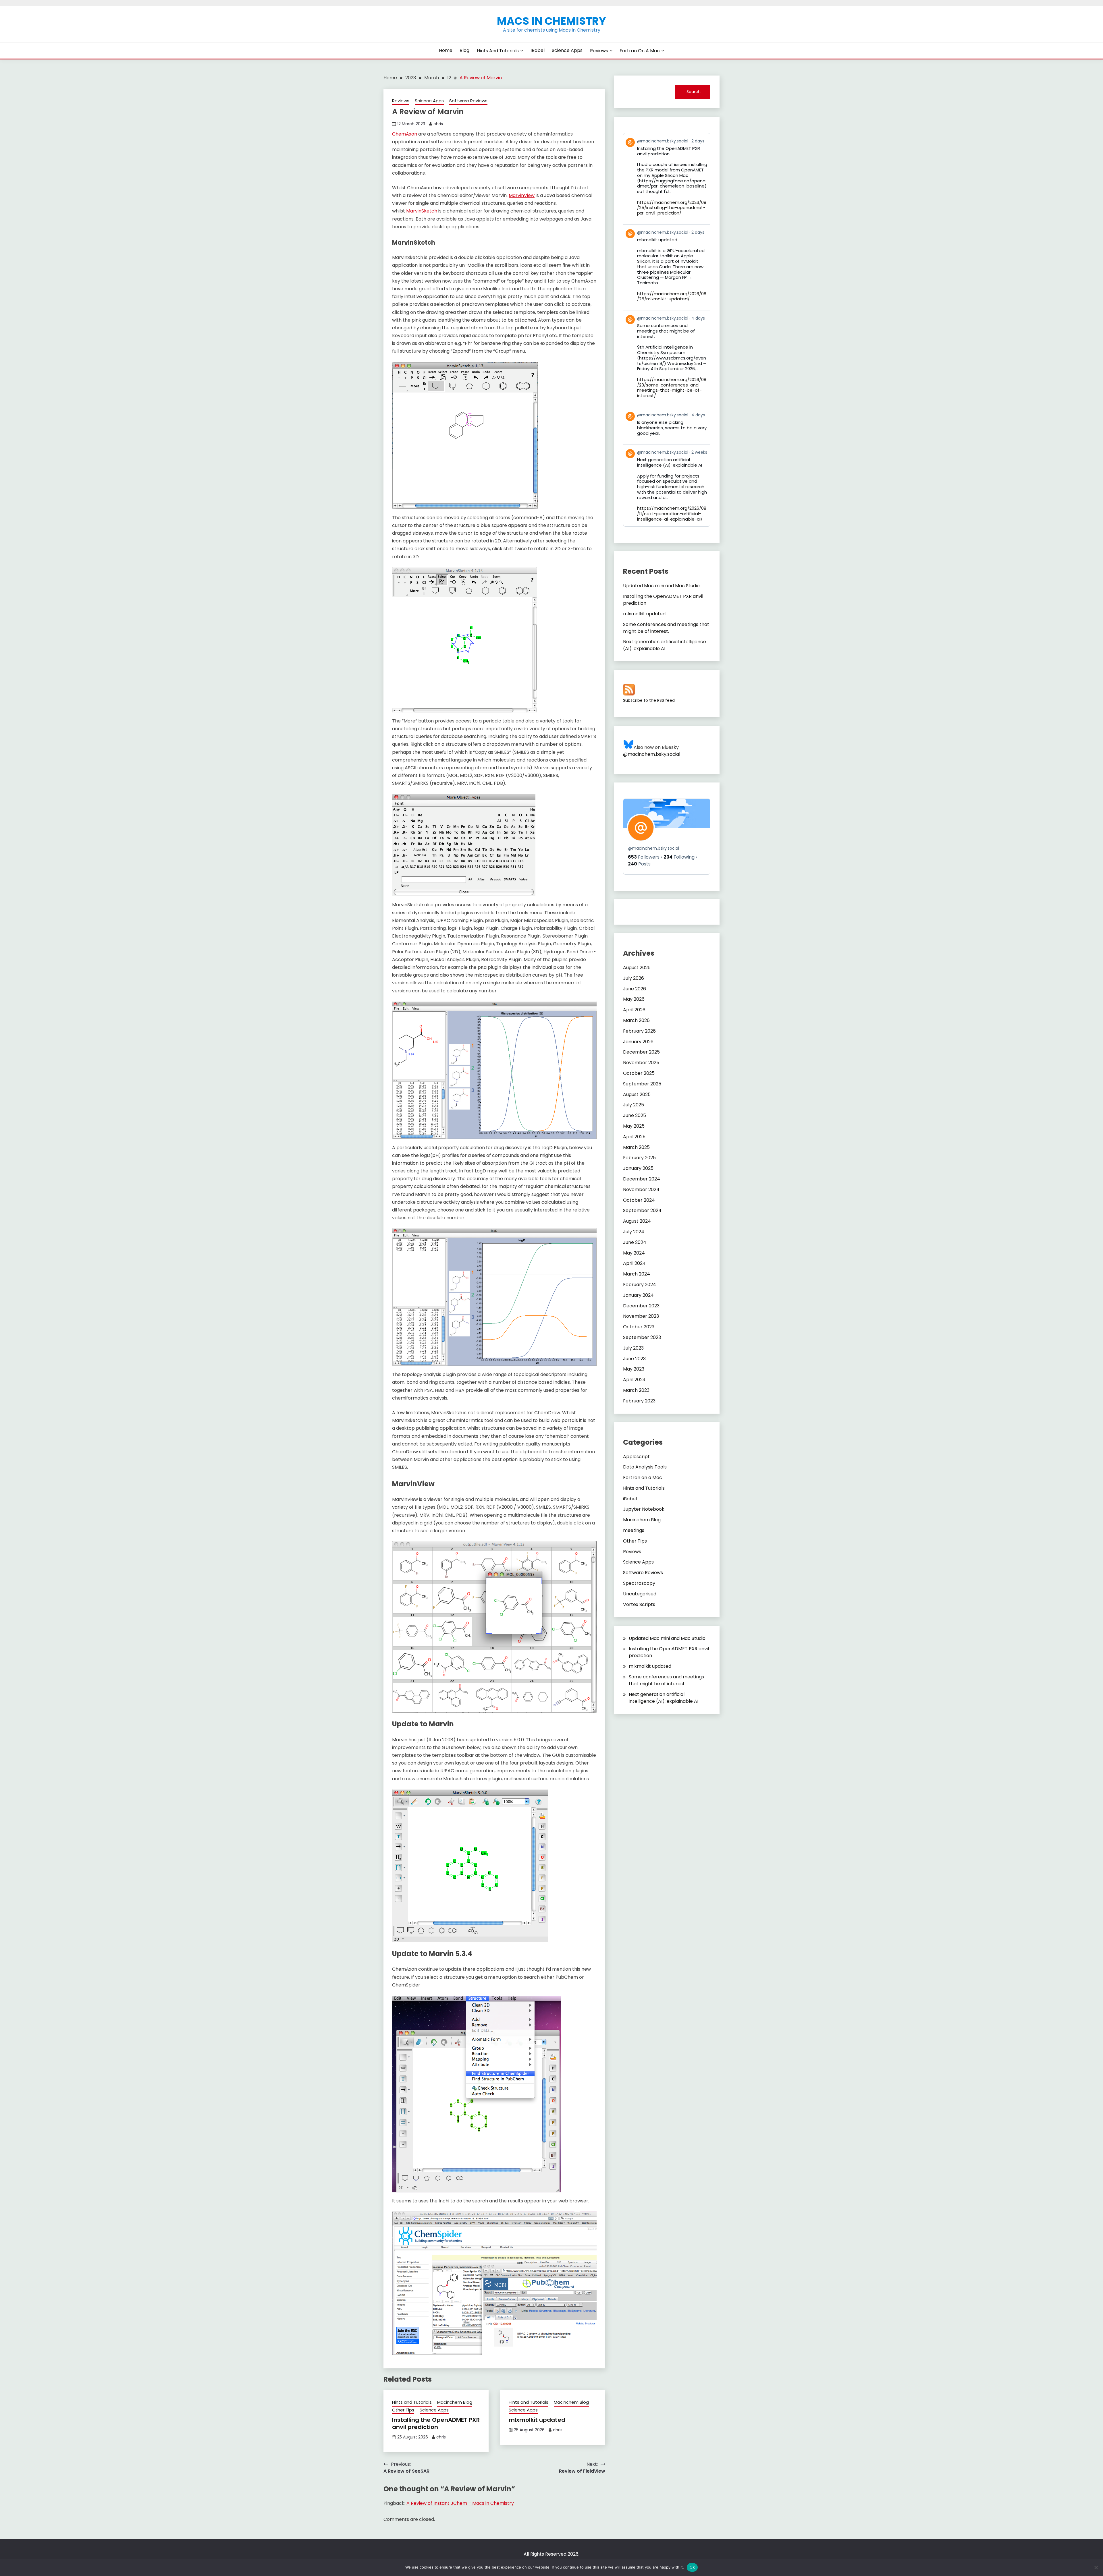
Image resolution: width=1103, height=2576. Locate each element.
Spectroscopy (639, 1583)
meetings (634, 1530)
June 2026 (635, 989)
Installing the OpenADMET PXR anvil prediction (436, 2423)
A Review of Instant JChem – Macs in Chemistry (460, 2503)
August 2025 (637, 1094)
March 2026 (636, 1020)
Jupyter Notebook (644, 1509)
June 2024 (635, 1242)
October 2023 (639, 1327)
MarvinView (522, 195)
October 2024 (639, 1200)
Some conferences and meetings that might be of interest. (666, 628)
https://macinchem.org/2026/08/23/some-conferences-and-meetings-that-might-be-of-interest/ (672, 388)
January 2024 (638, 1295)
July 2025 (634, 1105)
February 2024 (640, 1285)
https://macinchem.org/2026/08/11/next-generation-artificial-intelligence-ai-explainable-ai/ (672, 514)
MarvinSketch (422, 211)
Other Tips (403, 2410)
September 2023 (642, 1337)
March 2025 (636, 1147)
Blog (464, 50)
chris (438, 124)
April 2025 (634, 1137)
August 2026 (637, 968)
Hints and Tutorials (498, 51)
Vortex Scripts (639, 1604)
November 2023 (641, 1316)
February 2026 (639, 1031)
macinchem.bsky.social (653, 848)
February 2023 (639, 1401)
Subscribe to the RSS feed (649, 700)
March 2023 (636, 1390)
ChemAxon (405, 134)
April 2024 (634, 1263)
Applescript (636, 1457)
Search (694, 92)
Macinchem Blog (455, 2402)
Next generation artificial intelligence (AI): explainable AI (665, 645)
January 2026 (638, 1042)
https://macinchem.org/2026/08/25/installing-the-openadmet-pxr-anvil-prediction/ (672, 208)
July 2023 (633, 1348)
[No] (1096, 2567)
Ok (692, 2567)
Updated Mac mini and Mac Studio (661, 586)
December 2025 (641, 1052)
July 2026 (634, 978)
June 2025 (635, 1115)
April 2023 (634, 1380)
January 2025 (638, 1168)
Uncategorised (640, 1594)
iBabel (538, 50)
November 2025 (641, 1063)
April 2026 (634, 1010)
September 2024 (642, 1210)
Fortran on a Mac (640, 51)
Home (446, 50)
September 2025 (642, 1084)
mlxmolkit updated (537, 2420)
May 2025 (634, 1126)
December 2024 (642, 1179)
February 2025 (639, 1158)
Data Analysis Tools (645, 1467)
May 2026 (634, 999)
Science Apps (567, 50)
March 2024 (637, 1274)
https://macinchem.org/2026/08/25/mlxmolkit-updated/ (672, 296)
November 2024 (641, 1190)
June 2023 (634, 1359)
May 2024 (634, 1253)
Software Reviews (468, 101)
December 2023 (641, 1306)
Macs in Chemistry (551, 21)
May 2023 (634, 1369)
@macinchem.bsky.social (652, 754)
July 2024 (634, 1232)
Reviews (599, 51)
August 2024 (637, 1221)
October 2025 (639, 1073)
